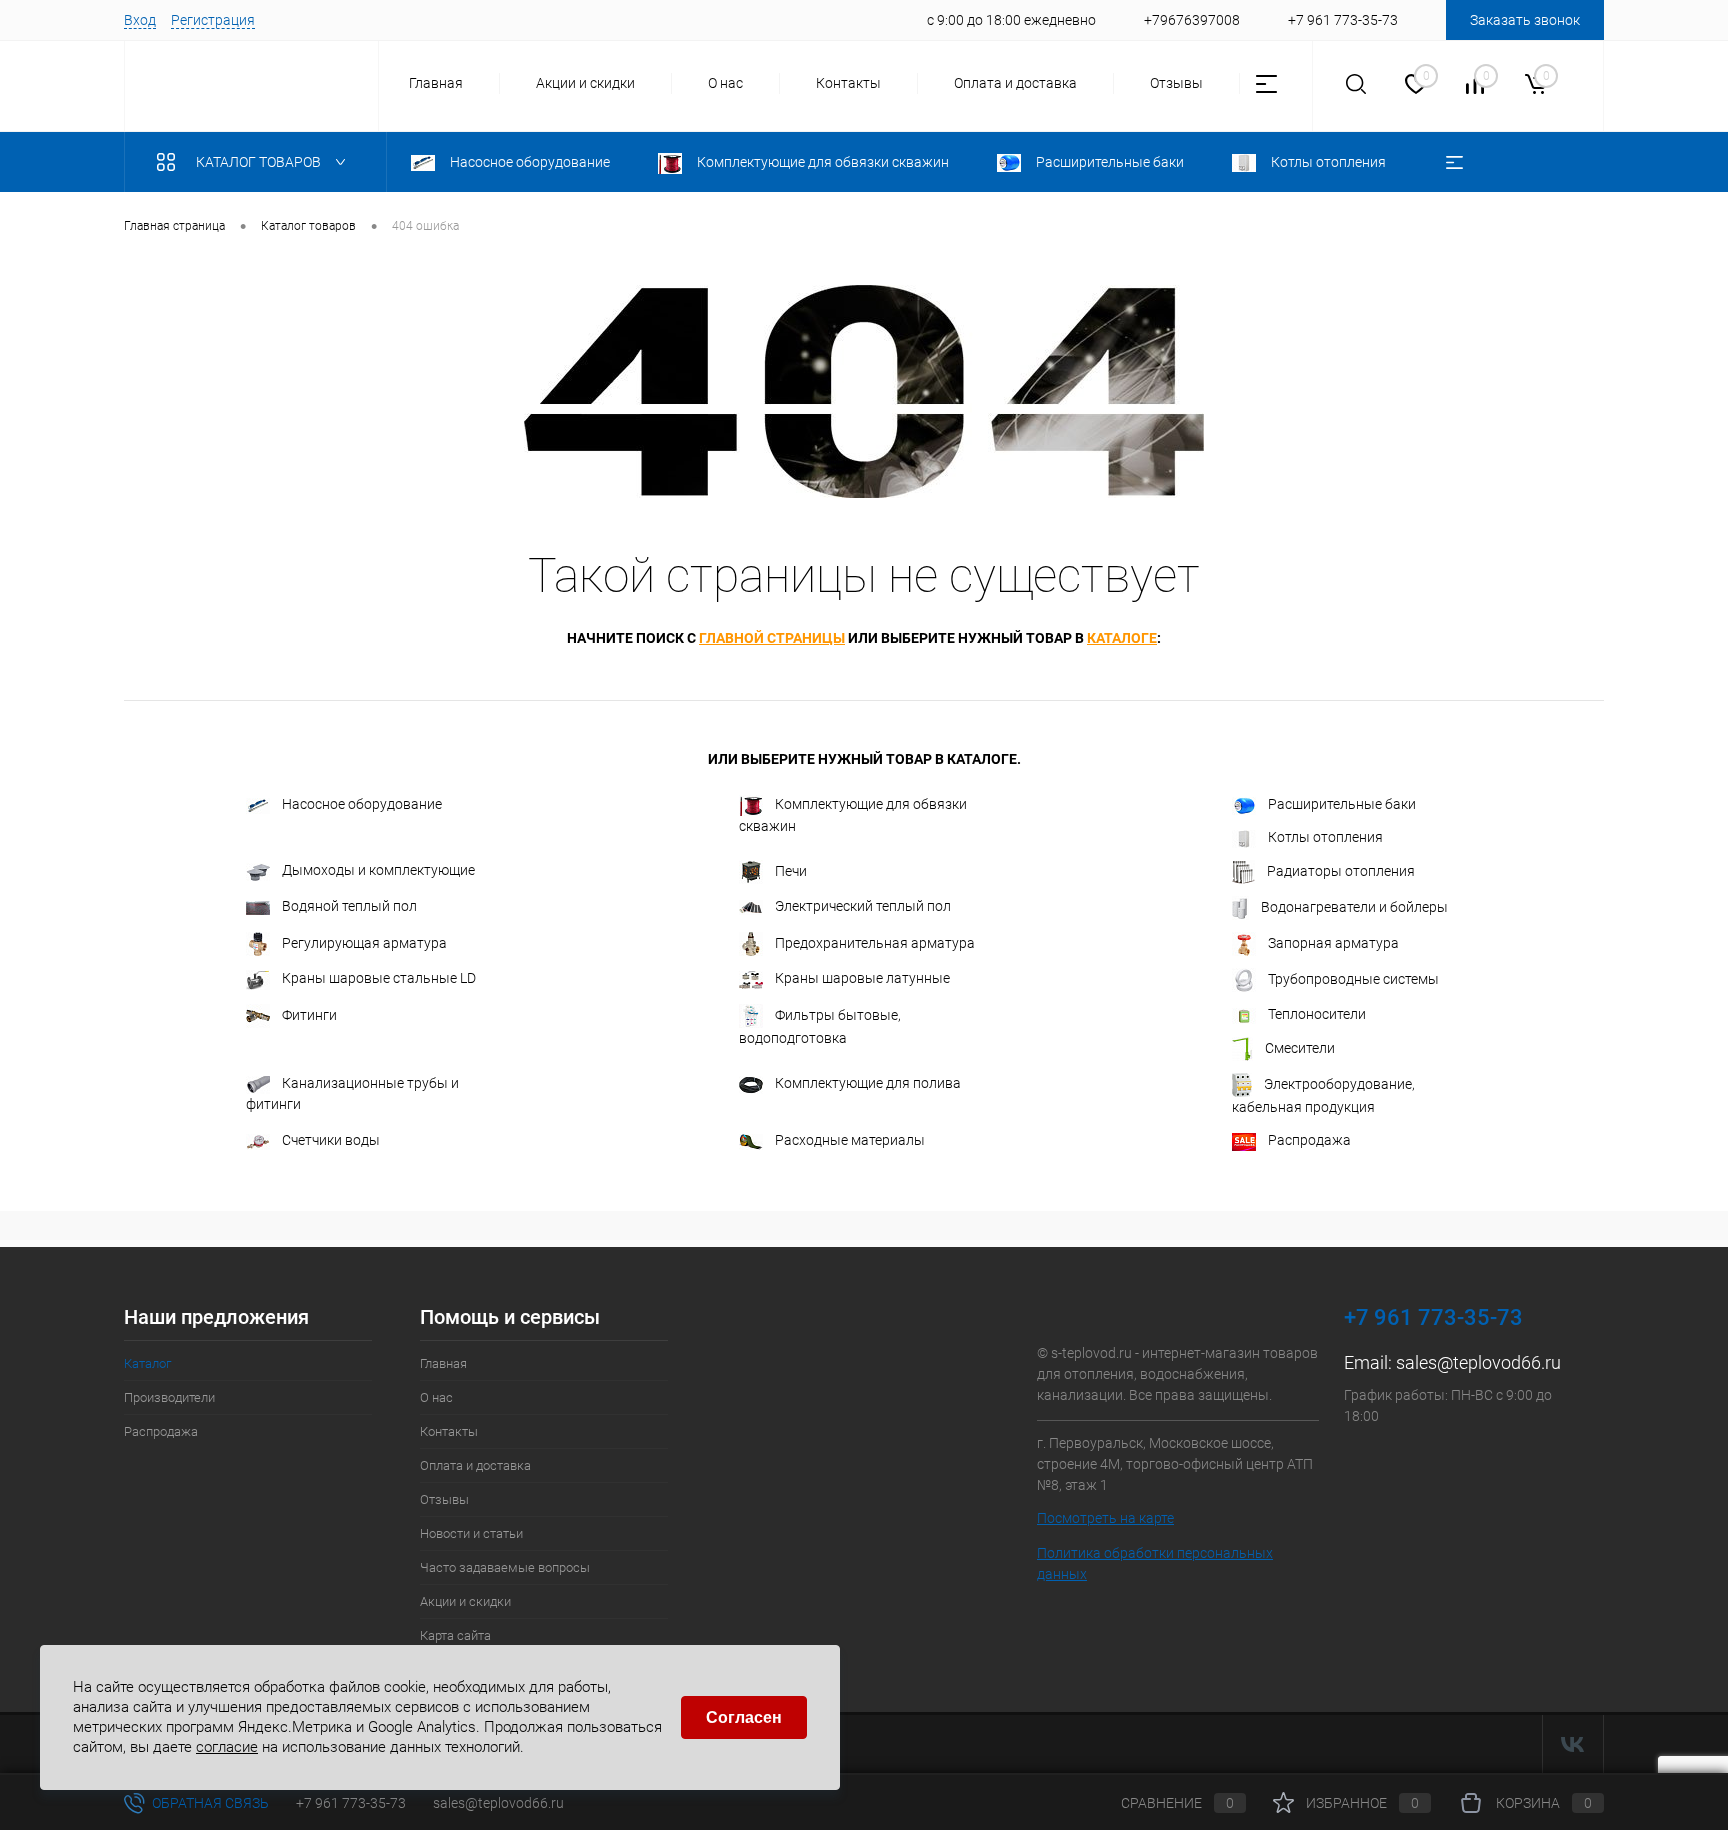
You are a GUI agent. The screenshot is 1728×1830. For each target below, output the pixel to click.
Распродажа (1309, 1140)
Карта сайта (455, 1635)
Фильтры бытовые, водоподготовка (820, 1026)
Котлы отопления (1325, 837)
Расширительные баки (1342, 804)
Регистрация (213, 20)
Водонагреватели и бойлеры (1354, 907)
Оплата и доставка (1015, 83)
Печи (791, 871)
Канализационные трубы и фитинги (352, 1093)
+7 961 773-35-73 (351, 1803)
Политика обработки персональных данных (1155, 1563)
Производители (169, 1397)
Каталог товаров (260, 162)
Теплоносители (1317, 1014)
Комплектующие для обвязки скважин (853, 815)
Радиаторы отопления (1341, 871)
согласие (227, 1746)
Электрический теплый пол (863, 906)
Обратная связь (209, 1803)
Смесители (1300, 1048)
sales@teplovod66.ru (1478, 1362)
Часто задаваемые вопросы (505, 1567)
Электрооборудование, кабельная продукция (1323, 1095)
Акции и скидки (585, 83)
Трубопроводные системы (1353, 979)
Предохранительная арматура (875, 943)
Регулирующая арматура (364, 943)
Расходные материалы (850, 1140)
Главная (436, 83)
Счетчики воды (331, 1140)
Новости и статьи (471, 1533)
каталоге (1122, 638)
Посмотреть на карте (1105, 1518)
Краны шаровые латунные (862, 978)
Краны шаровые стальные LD (379, 978)
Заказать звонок (1525, 20)
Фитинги (309, 1015)
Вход (140, 20)
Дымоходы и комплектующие (378, 870)
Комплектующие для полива (868, 1083)
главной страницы (772, 638)
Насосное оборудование (362, 804)
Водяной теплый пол (349, 906)
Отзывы (1176, 83)
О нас (725, 83)
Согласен (744, 1717)
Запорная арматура (1333, 943)
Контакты (848, 83)
